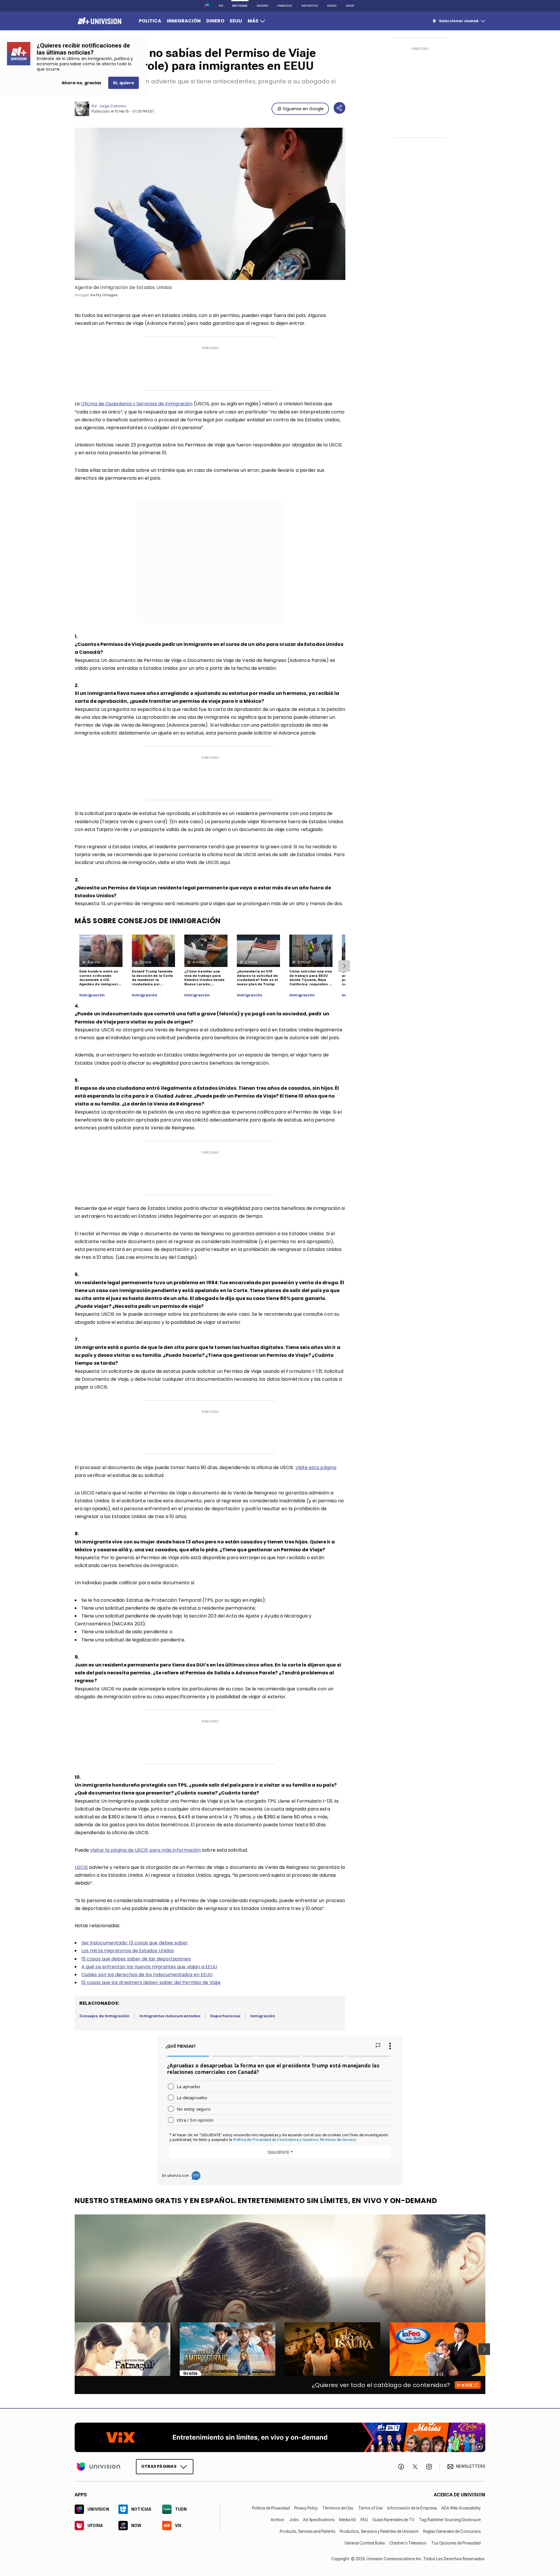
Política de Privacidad (271, 2508)
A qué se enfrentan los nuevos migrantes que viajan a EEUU (149, 1967)
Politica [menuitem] (150, 21)
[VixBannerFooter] (280, 2437)
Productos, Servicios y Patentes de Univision (379, 2531)
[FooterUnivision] (99, 2467)
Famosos (285, 6)
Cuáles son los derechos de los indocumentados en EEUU (147, 1975)
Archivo (278, 2520)
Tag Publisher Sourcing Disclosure (450, 2520)
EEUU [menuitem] (236, 21)
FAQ (364, 2520)
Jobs (294, 2520)
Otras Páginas (159, 2466)
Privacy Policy (306, 2508)
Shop (350, 6)
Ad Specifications (319, 2520)
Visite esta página (316, 1467)
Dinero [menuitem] (215, 21)
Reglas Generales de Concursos (452, 2531)
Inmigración (92, 995)
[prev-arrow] (71, 2349)
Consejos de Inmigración (104, 2016)
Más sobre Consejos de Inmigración (148, 921)
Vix (221, 6)
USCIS (81, 1867)
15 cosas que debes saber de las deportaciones (136, 1959)
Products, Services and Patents (307, 2531)
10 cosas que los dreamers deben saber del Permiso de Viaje (151, 1982)
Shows (262, 6)
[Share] (339, 108)
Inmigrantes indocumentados (170, 2016)
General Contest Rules (365, 2543)
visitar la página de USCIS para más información (145, 1850)
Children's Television (408, 2543)
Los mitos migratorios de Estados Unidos (128, 1951)
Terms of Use (370, 2508)
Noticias (240, 6)
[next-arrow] (344, 966)
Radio (332, 6)
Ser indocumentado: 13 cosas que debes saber (135, 1943)
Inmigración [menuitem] (184, 21)
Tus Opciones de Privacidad (456, 2543)
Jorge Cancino (112, 106)
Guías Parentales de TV (393, 2520)
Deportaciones (225, 2016)
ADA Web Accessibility (461, 2508)
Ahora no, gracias (81, 83)
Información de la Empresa (412, 2508)
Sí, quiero (124, 83)
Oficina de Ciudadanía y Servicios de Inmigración (137, 404)
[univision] (99, 21)
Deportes (310, 6)
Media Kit (348, 2520)
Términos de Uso (338, 2508)
